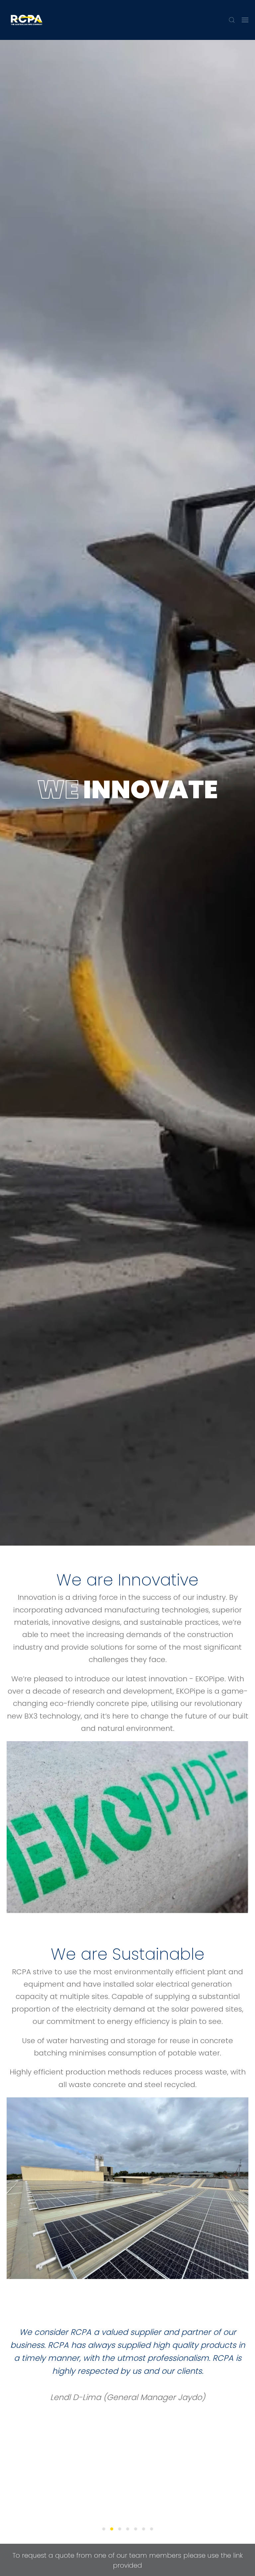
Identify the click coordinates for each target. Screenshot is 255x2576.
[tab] (104, 2529)
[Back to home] (27, 20)
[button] (232, 20)
